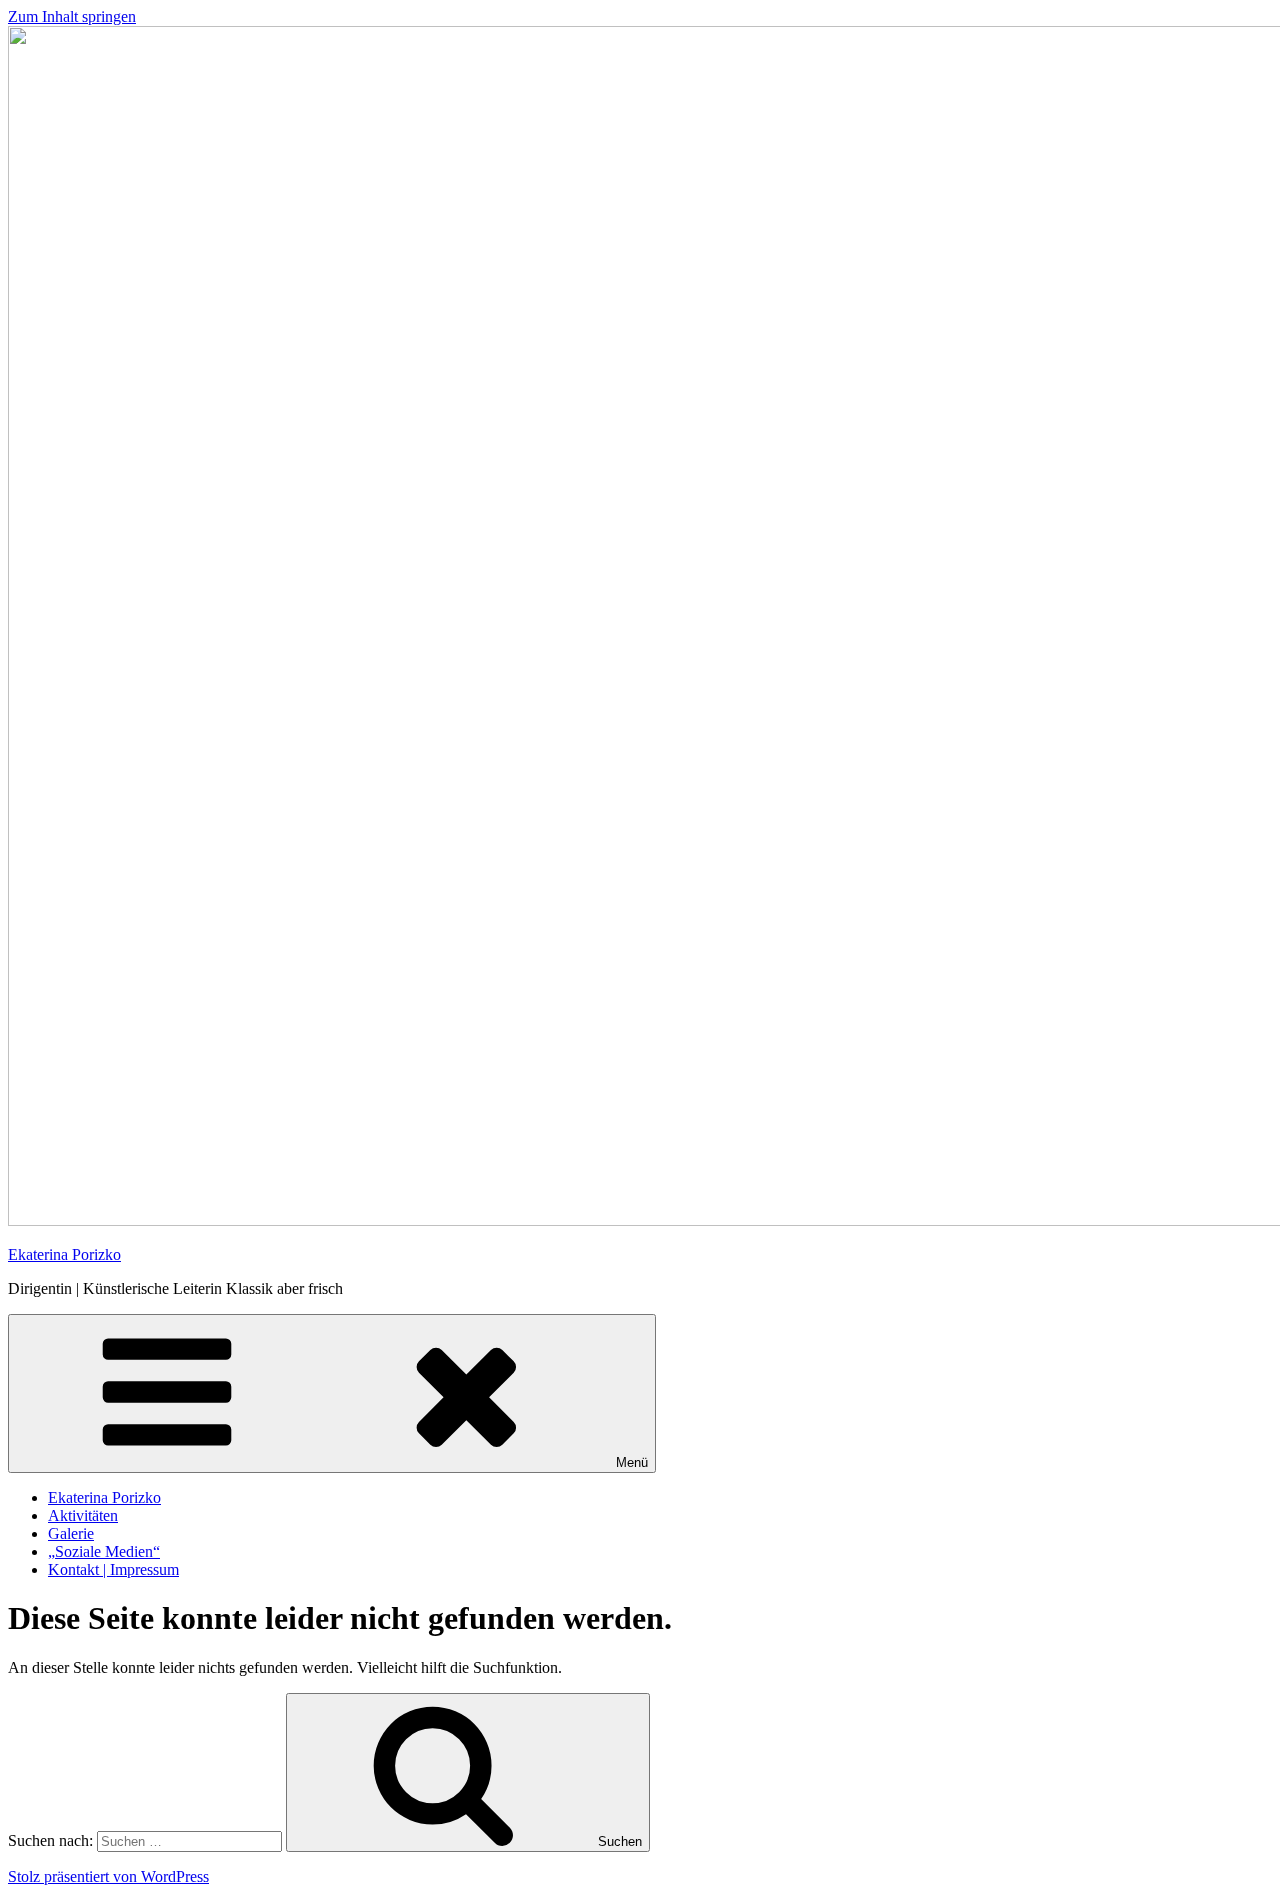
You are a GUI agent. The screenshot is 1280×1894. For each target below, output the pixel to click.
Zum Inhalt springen (72, 16)
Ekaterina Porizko (64, 1254)
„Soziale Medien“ (104, 1551)
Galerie (71, 1533)
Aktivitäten (83, 1515)
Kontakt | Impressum (113, 1569)
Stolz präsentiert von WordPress (108, 1876)
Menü (632, 1462)
